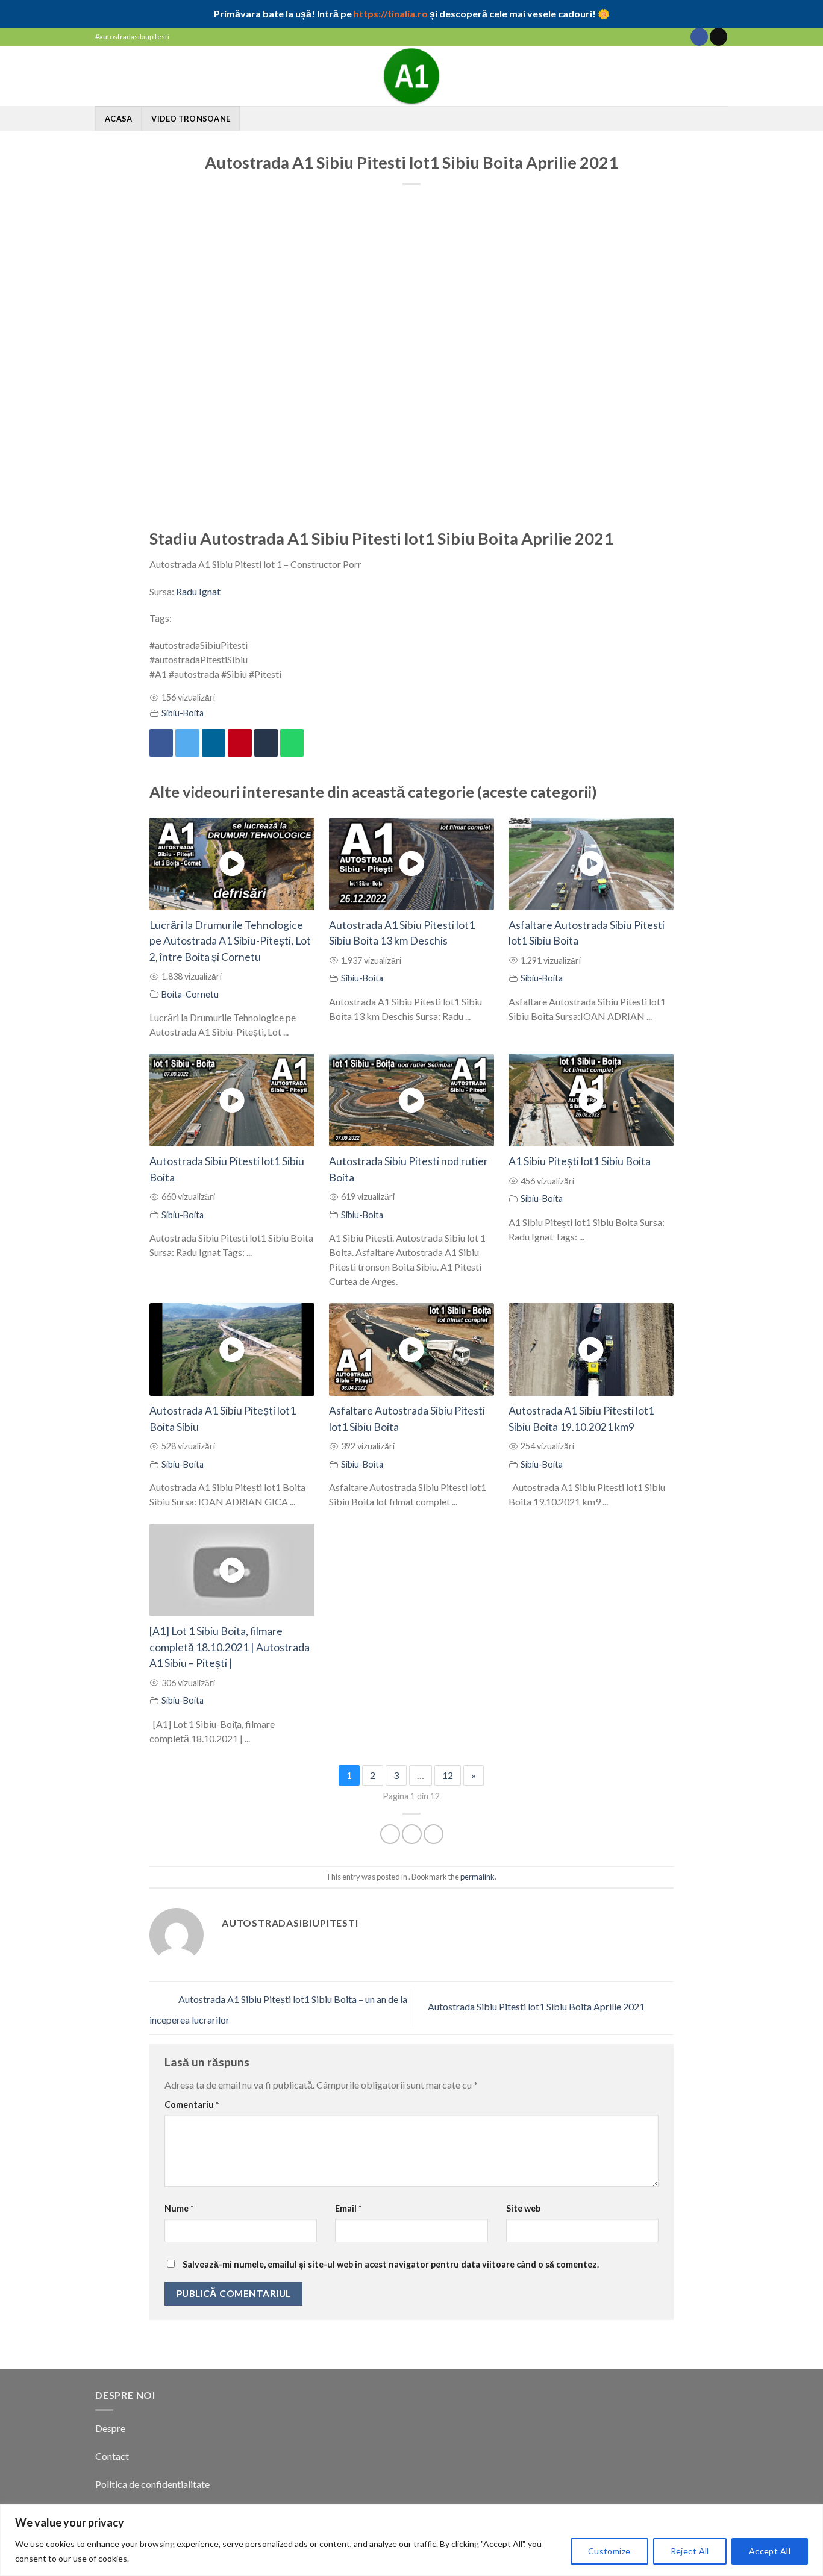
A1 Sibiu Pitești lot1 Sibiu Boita (580, 1161)
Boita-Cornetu (190, 994)
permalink (477, 1877)
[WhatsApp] (292, 743)
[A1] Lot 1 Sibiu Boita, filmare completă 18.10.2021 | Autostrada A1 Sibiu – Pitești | (230, 1647)
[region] (411, 2540)
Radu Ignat (197, 591)
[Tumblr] (266, 743)
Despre (110, 2428)
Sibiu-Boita (183, 713)
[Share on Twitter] (412, 1834)
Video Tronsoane (191, 119)
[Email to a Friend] (433, 1834)
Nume (179, 2208)
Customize (609, 2551)
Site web (523, 2208)
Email (348, 2208)
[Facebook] (161, 743)
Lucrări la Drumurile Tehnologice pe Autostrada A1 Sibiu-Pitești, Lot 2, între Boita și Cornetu (230, 941)
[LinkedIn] (214, 743)
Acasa (118, 119)
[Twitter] (187, 743)
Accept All (770, 2551)
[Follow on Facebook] (699, 37)
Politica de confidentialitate (152, 2484)
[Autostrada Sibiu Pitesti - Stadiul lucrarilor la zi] (411, 76)
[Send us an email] (718, 37)
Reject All (690, 2551)
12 (448, 1775)
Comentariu (192, 2105)
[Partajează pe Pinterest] (239, 743)
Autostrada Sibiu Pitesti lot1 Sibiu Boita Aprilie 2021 (537, 2007)
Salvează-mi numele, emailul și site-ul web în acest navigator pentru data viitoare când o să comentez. (391, 2264)
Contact (113, 2456)
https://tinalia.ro (391, 14)
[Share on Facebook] (390, 1834)
